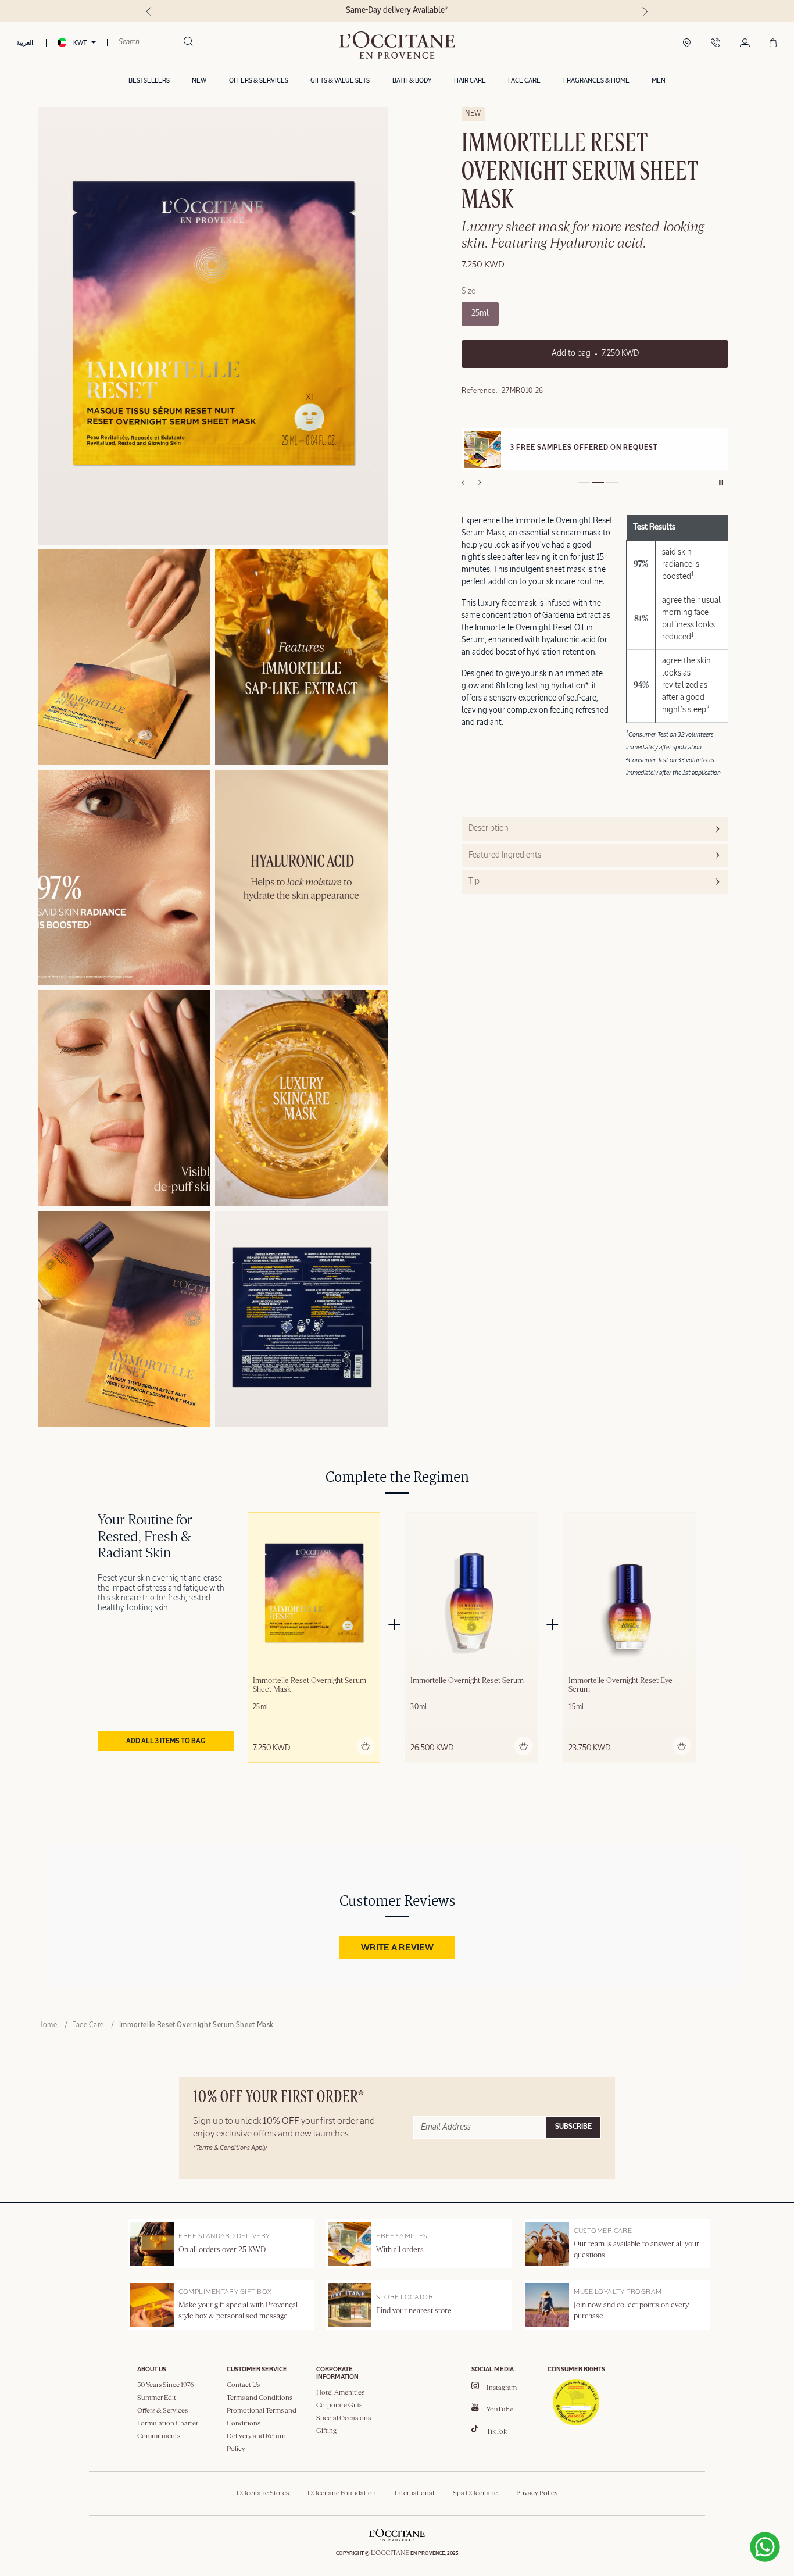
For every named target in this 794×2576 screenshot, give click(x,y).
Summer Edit (157, 2398)
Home (47, 2025)
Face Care (88, 2025)
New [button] (199, 81)
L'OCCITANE (390, 2553)
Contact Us (243, 2385)
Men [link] (659, 81)
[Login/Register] (745, 44)
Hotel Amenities (340, 2393)
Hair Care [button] (470, 81)
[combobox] (151, 42)
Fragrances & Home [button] (596, 81)
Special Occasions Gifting (344, 2425)
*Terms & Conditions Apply (230, 2148)
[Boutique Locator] (687, 44)
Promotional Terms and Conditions (262, 2417)
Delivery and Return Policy (256, 2443)
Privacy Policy (537, 2493)
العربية (25, 43)
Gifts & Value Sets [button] (340, 81)
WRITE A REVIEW (397, 1948)
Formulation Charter (168, 2424)
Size (468, 291)
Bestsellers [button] (149, 81)
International (414, 2493)
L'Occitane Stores (263, 2493)
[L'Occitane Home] (397, 45)
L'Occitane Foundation (342, 2493)
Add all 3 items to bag (166, 1742)
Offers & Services (162, 2411)
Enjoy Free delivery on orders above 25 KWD (397, 10)
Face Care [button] (524, 81)
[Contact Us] (716, 44)
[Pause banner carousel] (721, 483)
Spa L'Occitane (475, 2493)
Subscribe (573, 2127)
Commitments (159, 2436)
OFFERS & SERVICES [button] (259, 81)
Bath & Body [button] (412, 81)
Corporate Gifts (339, 2406)
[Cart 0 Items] (773, 44)
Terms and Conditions (260, 2398)
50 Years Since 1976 (166, 2385)
